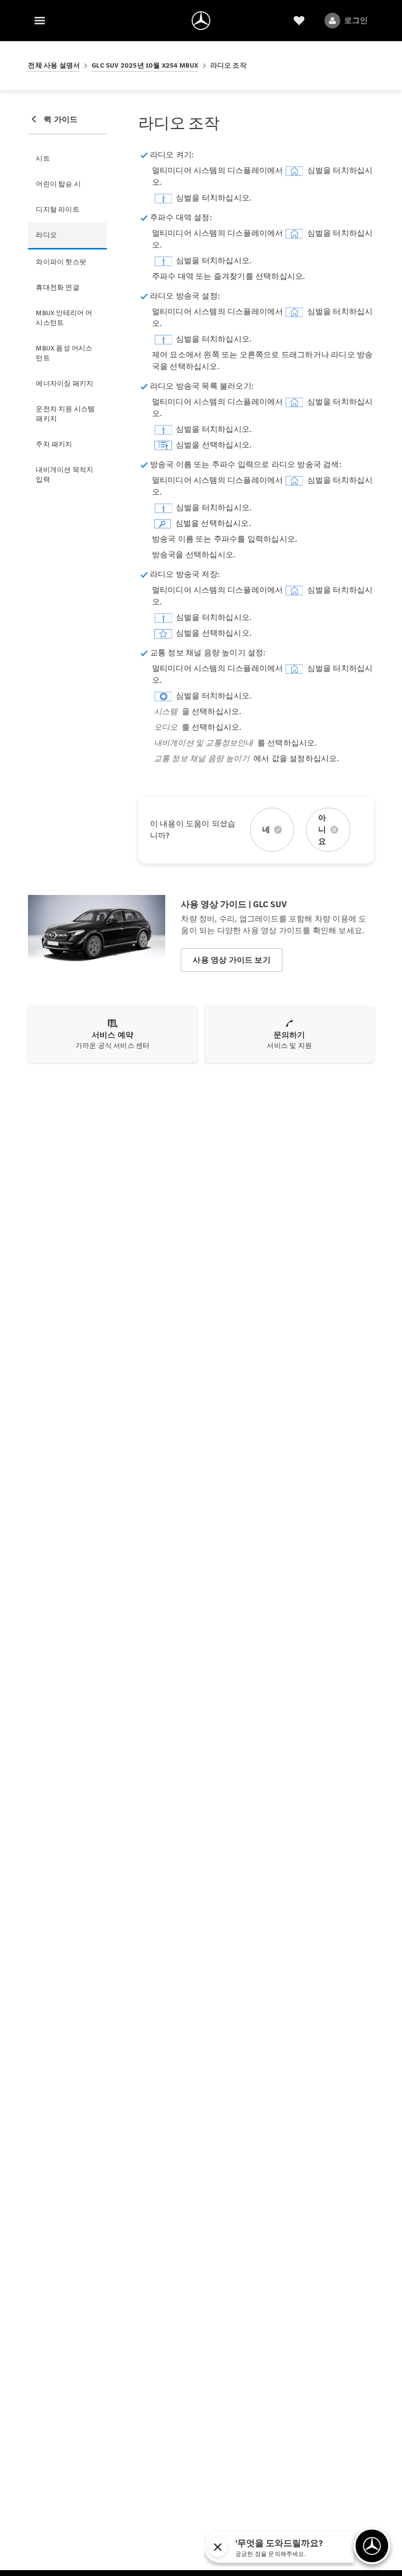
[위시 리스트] (299, 21)
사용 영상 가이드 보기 (231, 960)
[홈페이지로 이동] (201, 21)
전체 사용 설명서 (54, 65)
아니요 (322, 830)
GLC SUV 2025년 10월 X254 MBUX (145, 65)
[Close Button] (303, 2547)
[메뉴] (40, 21)
